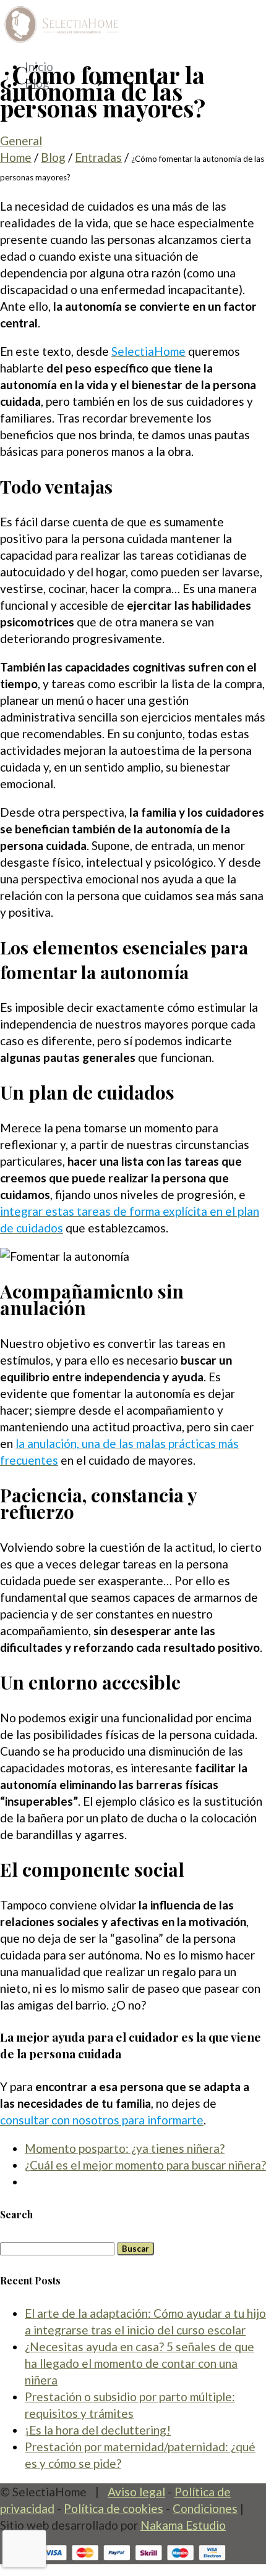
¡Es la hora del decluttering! (98, 2430)
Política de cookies (114, 2508)
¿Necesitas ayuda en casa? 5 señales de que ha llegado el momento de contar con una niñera (139, 2363)
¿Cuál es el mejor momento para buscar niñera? (145, 2165)
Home (16, 157)
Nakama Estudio (183, 2525)
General (21, 141)
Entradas (98, 157)
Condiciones (205, 2508)
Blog (53, 157)
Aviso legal (136, 2492)
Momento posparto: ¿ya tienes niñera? (125, 2148)
